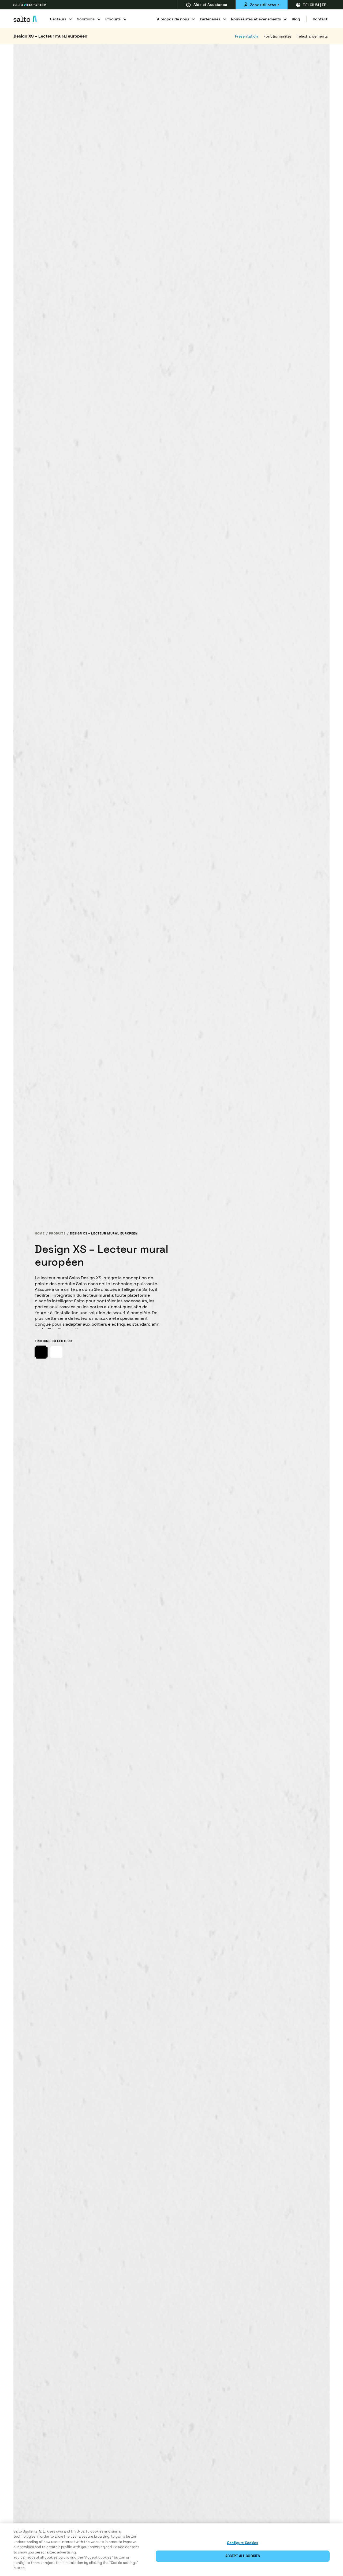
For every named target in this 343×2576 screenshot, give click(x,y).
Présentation (247, 36)
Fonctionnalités (277, 36)
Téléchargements (312, 36)
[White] (56, 1352)
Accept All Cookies (243, 2556)
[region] (171, 2550)
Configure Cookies (243, 2543)
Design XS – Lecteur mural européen (50, 36)
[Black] (41, 1352)
